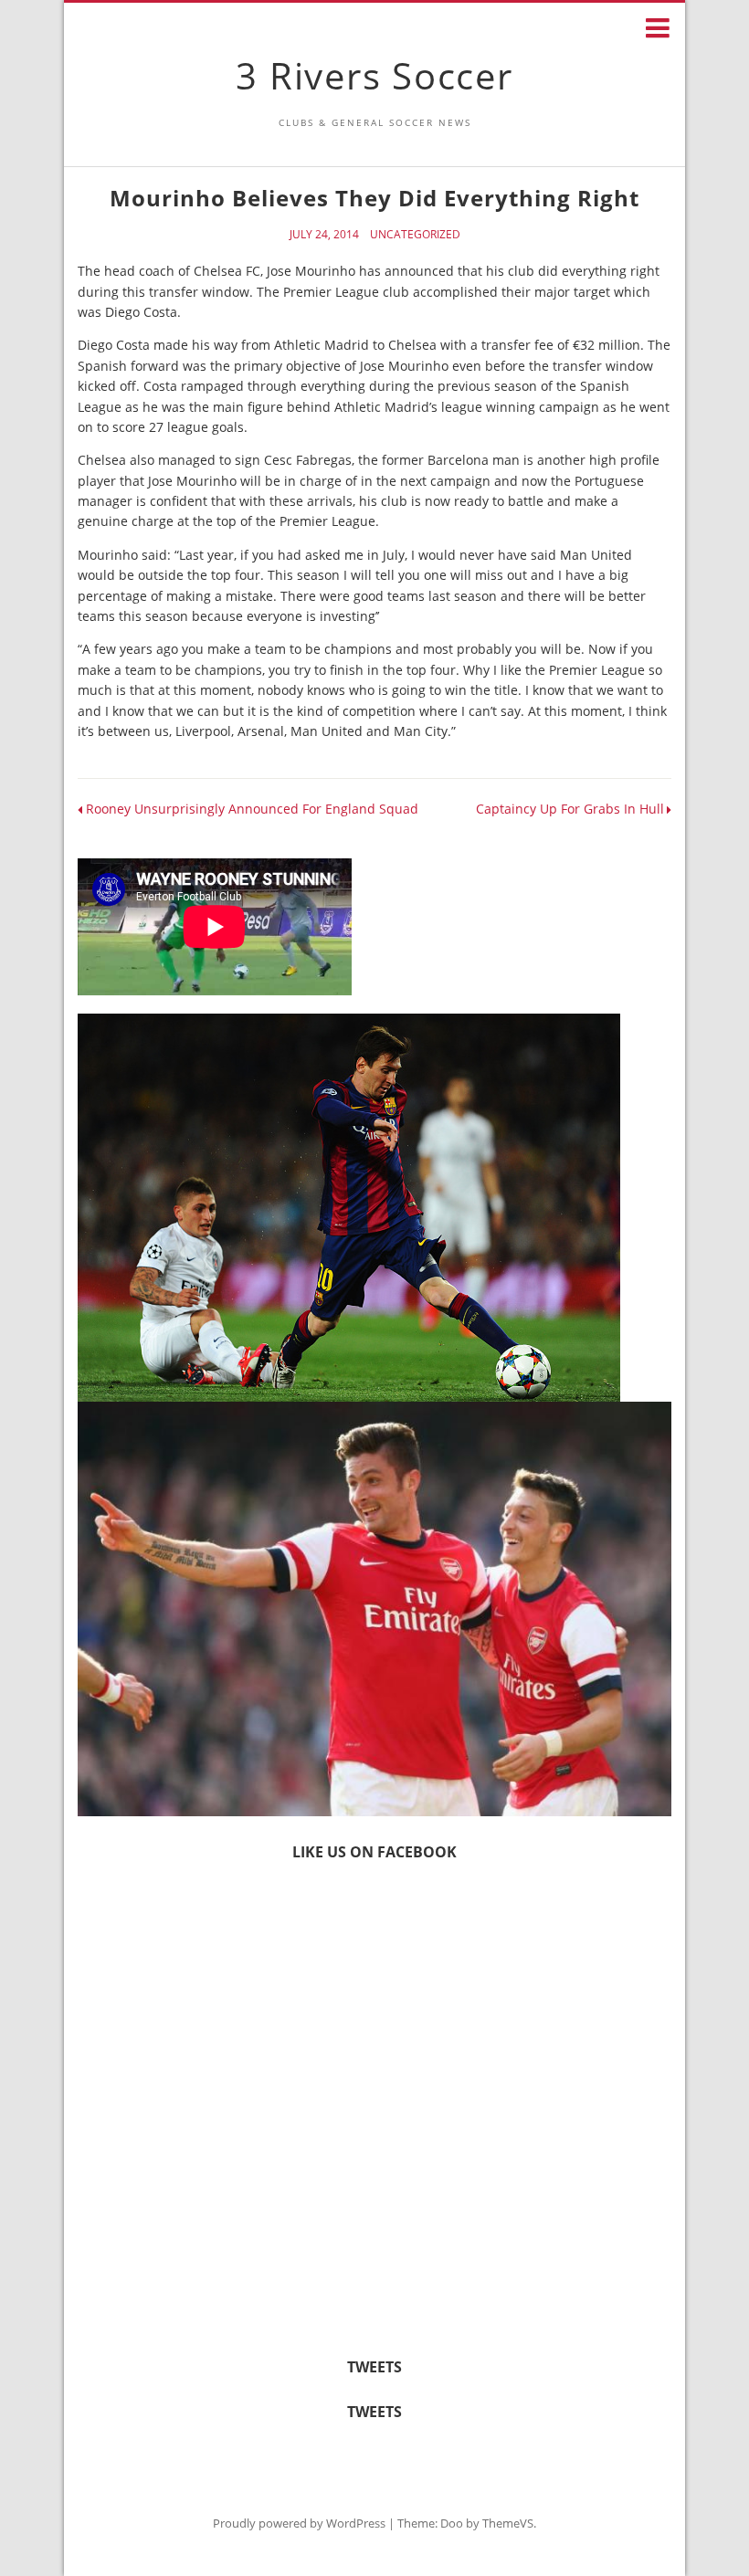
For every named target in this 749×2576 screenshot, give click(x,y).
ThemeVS (508, 2523)
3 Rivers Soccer (374, 75)
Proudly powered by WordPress (299, 2523)
